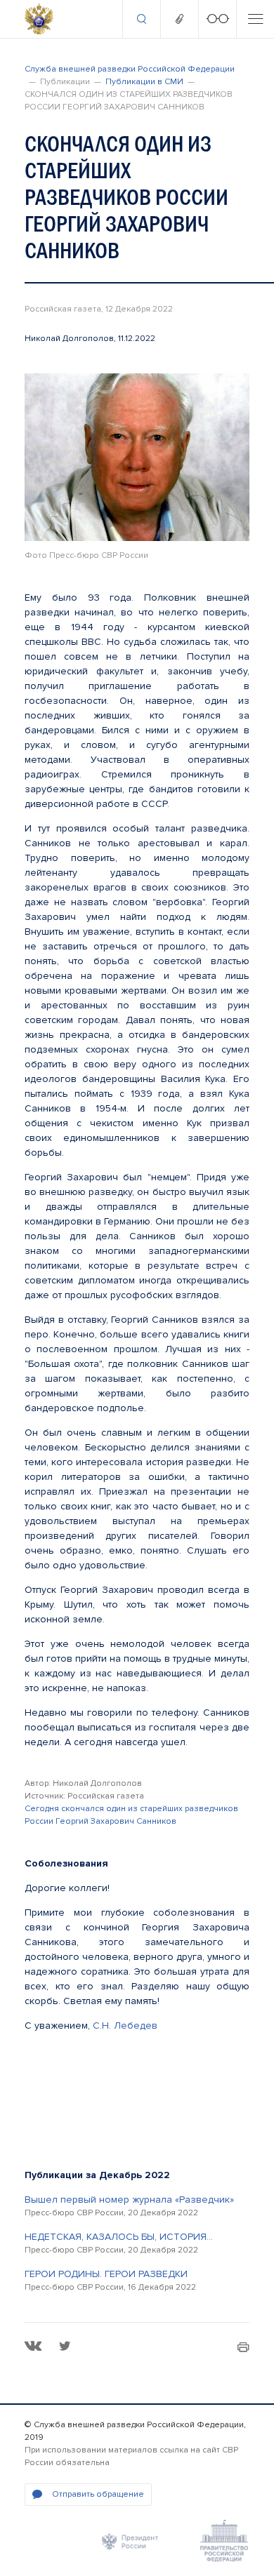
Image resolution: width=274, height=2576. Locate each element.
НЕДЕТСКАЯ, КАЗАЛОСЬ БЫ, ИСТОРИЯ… (119, 2237)
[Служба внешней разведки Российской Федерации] (39, 19)
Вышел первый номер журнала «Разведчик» (129, 2200)
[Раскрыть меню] (255, 19)
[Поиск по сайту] (141, 19)
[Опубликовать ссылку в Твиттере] (65, 2346)
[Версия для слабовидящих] (217, 19)
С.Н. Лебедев (125, 2026)
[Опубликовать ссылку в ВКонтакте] (33, 2346)
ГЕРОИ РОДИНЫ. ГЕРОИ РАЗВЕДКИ (106, 2274)
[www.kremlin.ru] (130, 2541)
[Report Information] (179, 19)
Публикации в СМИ (144, 82)
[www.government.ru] (224, 2541)
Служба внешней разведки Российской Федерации (130, 69)
